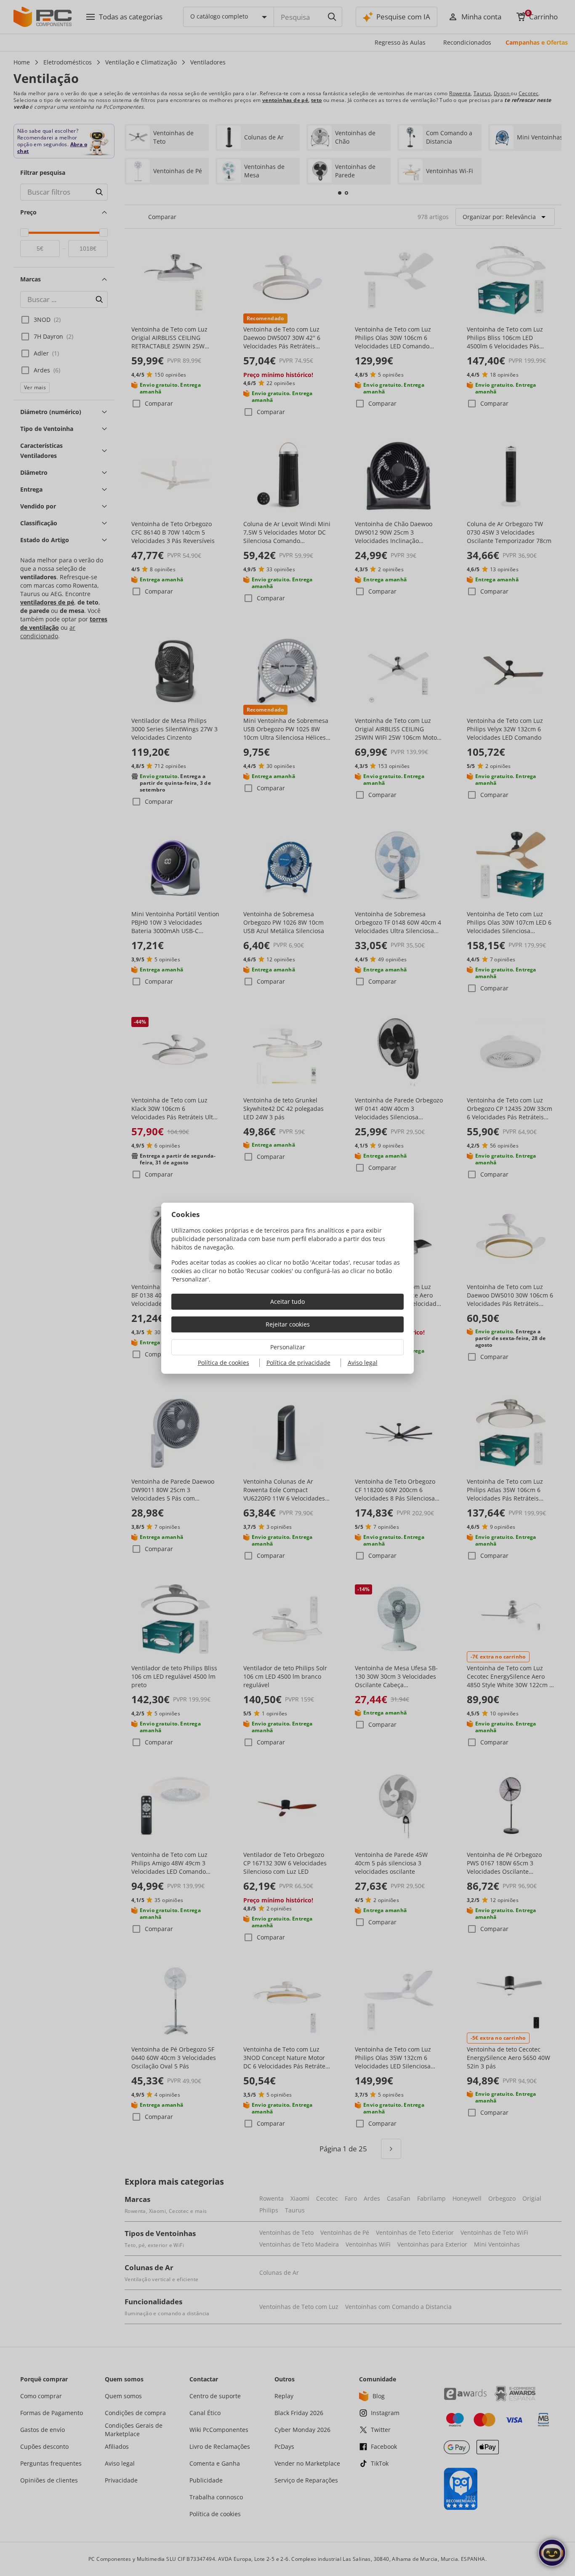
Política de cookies (224, 1363)
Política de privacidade (298, 1363)
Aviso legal (363, 1363)
